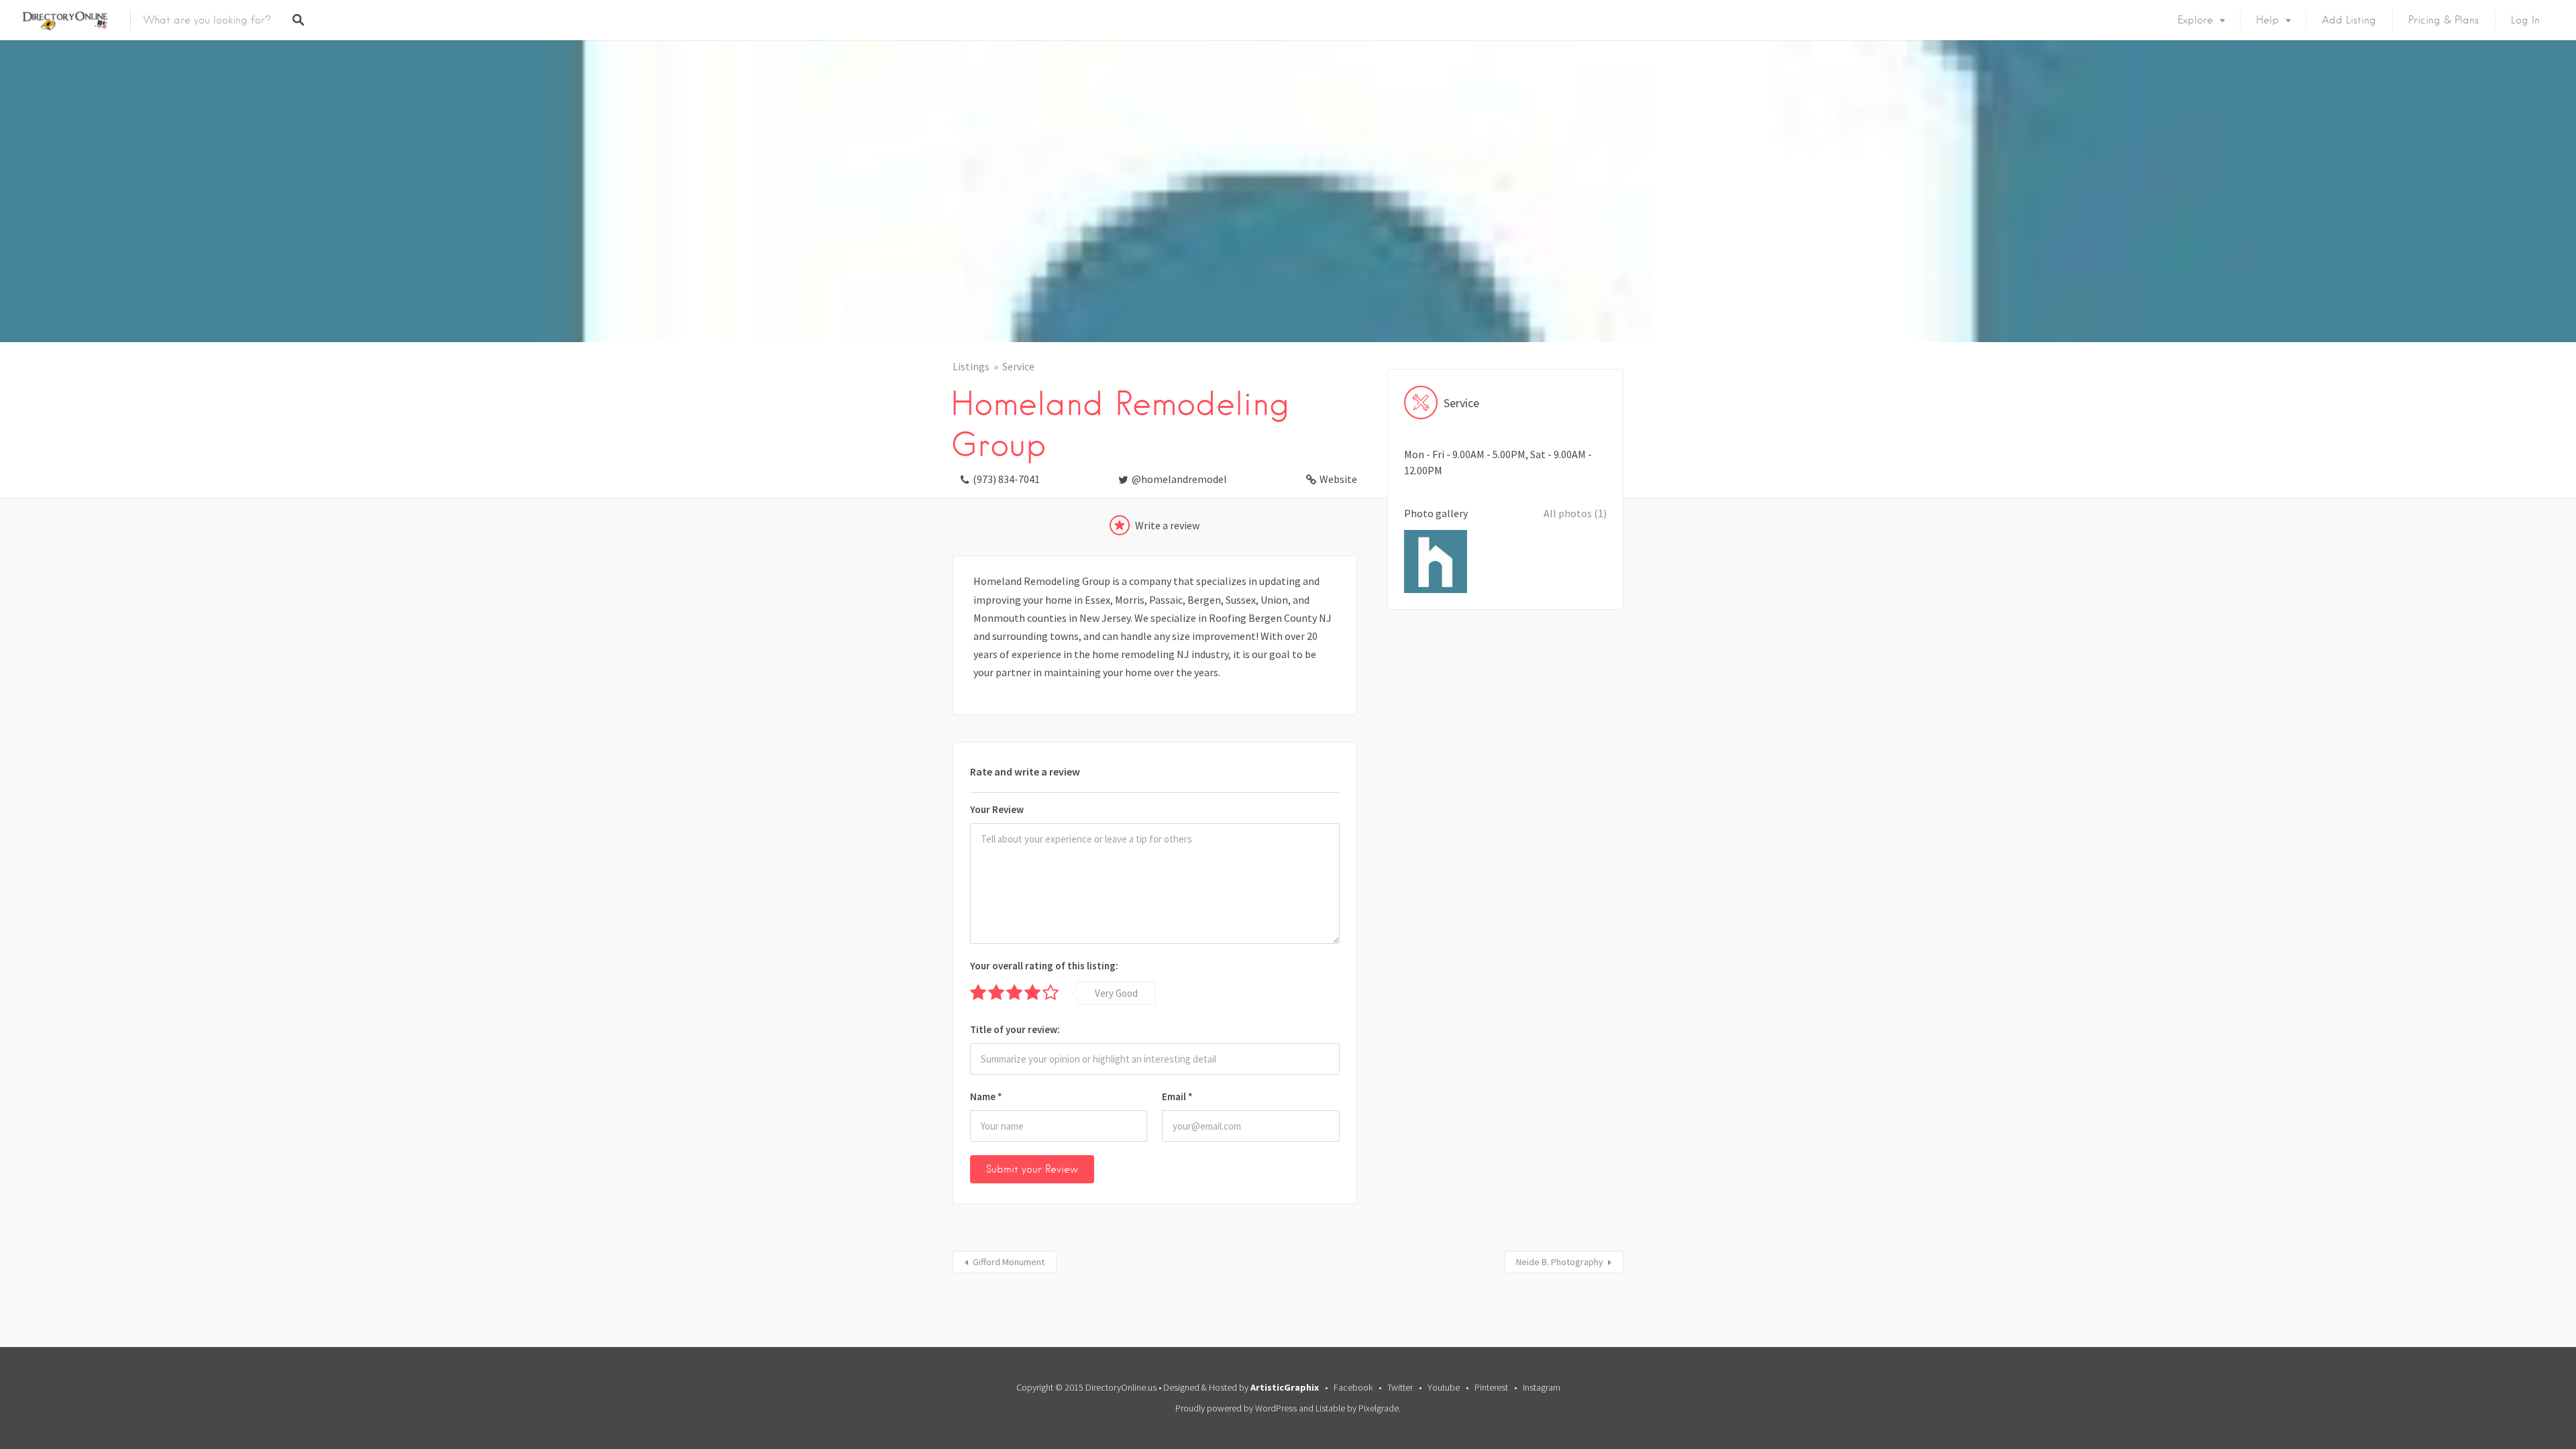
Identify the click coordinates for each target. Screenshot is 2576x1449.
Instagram (1542, 1387)
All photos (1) (1575, 513)
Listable (1330, 1408)
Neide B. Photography (1560, 1262)
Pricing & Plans (2444, 20)
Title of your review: (1015, 1029)
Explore (2195, 20)
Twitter (1400, 1387)
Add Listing (2349, 20)
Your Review (997, 809)
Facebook (1353, 1387)
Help (2267, 20)
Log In (2525, 20)
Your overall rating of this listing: (1044, 966)
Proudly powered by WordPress (1236, 1408)
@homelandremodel (1179, 479)
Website (1338, 479)
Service (1018, 366)
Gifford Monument (1009, 1262)
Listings (971, 366)
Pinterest (1491, 1387)
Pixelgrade (1379, 1408)
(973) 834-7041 (1006, 479)
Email (1177, 1096)
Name (986, 1096)
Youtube (1444, 1387)
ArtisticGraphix (1285, 1387)
